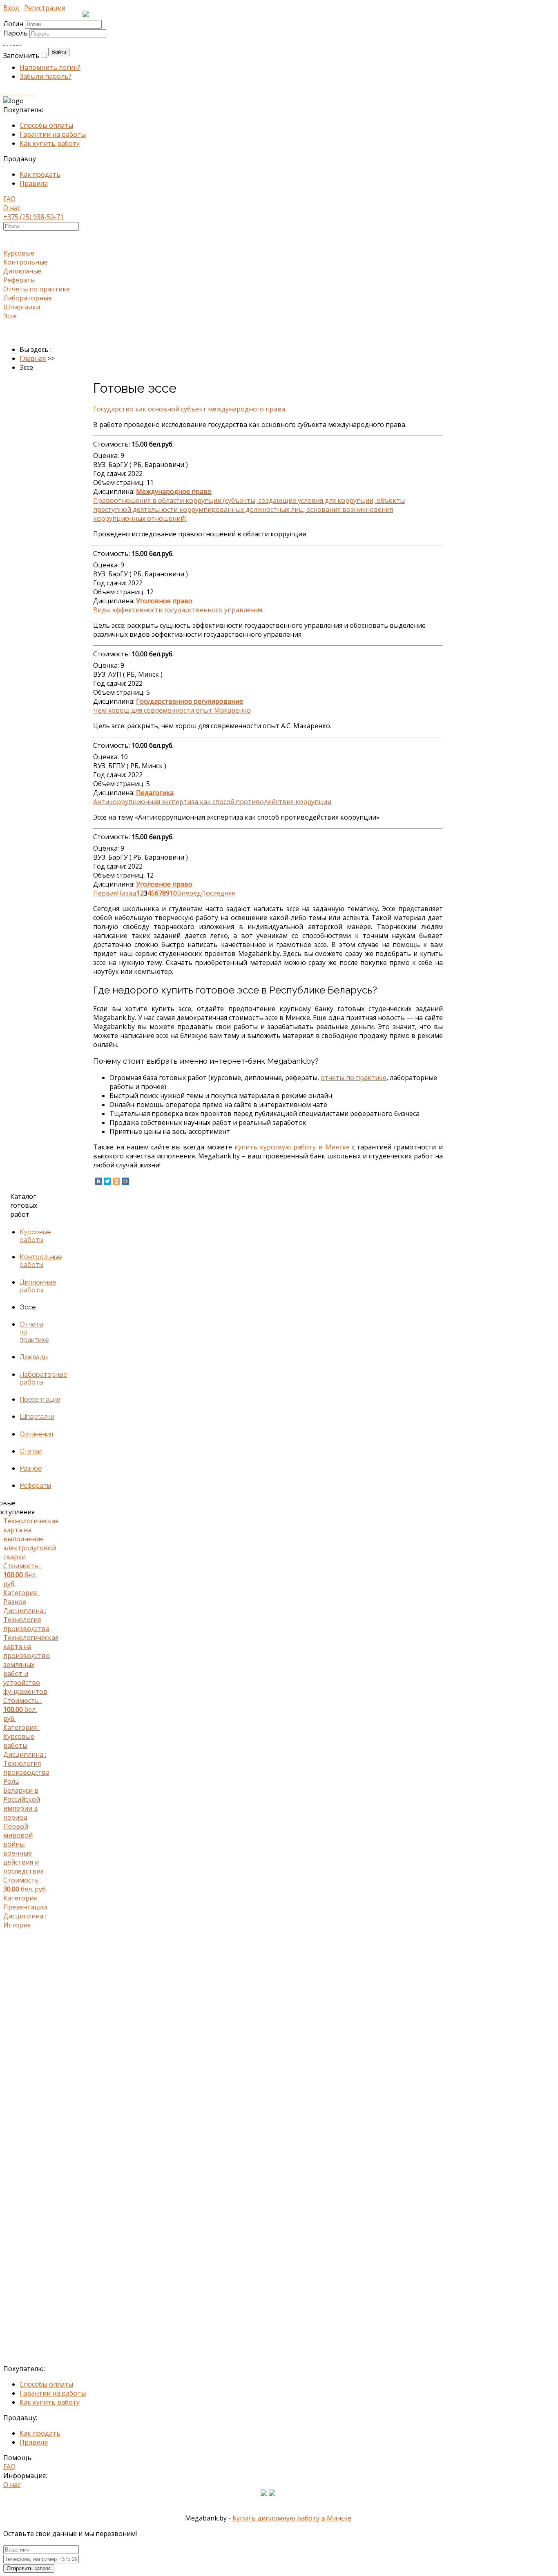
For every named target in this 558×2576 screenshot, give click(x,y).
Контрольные (26, 262)
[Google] (14, 42)
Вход (11, 8)
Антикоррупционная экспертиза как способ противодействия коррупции (212, 802)
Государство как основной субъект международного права (189, 409)
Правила (34, 183)
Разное (31, 1468)
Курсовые (19, 253)
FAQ (9, 199)
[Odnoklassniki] (7, 42)
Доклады (34, 1357)
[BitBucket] (33, 92)
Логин (13, 24)
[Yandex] (27, 92)
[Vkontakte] (4, 42)
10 (173, 893)
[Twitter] (20, 42)
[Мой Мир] (125, 1181)
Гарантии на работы (53, 134)
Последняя (218, 893)
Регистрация (45, 8)
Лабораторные (28, 298)
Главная (33, 358)
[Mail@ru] (17, 42)
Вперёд (189, 893)
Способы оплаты (46, 125)
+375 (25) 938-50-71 (33, 217)
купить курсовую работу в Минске (292, 1147)
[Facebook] (11, 42)
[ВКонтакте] (98, 1181)
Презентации (40, 1399)
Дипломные (22, 271)
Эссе (10, 316)
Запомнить (21, 56)
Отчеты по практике (37, 289)
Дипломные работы (38, 1286)
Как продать (40, 174)
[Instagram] (14, 92)
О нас (12, 208)
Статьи (31, 1451)
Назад (127, 893)
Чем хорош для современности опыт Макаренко (172, 710)
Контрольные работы (41, 1261)
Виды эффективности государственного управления (178, 610)
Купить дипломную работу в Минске (292, 2518)
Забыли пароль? (46, 76)
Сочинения (36, 1434)
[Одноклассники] (116, 1181)
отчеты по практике (354, 1078)
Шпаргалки (22, 307)
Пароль (16, 33)
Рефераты (19, 280)
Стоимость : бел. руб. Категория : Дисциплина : (26, 1575)
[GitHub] (30, 92)
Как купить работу (50, 143)
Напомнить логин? (50, 67)
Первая (105, 893)
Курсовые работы (35, 1236)
